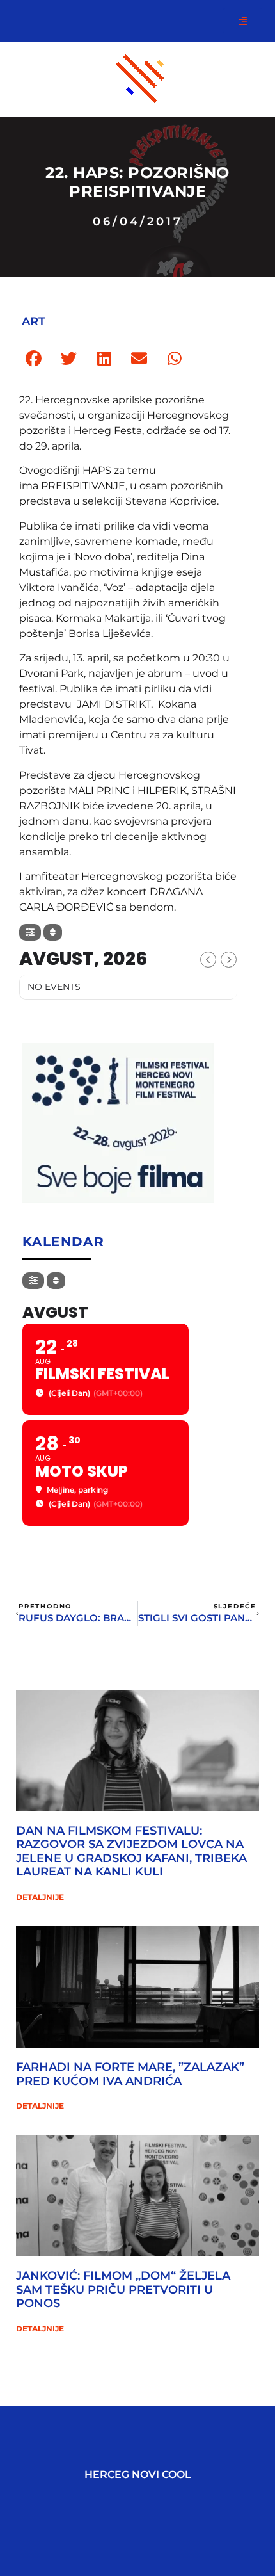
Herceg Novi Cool (138, 2475)
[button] (34, 359)
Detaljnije (40, 1897)
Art (34, 321)
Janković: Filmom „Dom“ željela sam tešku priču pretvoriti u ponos (123, 2289)
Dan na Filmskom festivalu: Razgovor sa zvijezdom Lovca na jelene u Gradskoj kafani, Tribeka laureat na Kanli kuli (131, 1851)
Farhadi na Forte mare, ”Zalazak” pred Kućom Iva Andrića (130, 2074)
